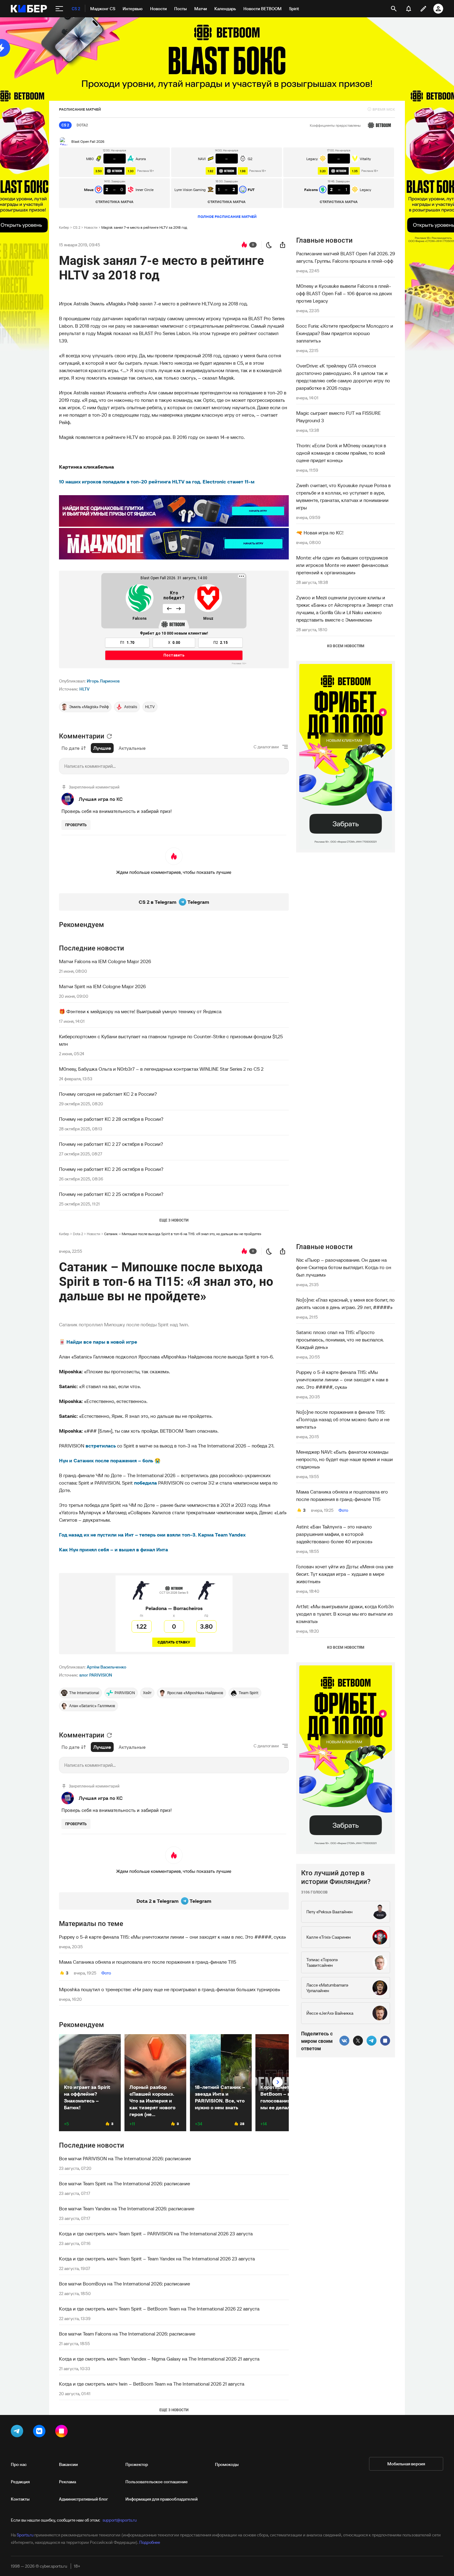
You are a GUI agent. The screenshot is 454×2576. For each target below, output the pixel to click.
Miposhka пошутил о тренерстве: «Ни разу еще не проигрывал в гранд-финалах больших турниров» (170, 1989)
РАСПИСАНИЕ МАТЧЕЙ (80, 109)
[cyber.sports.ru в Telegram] (18, 2432)
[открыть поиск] (394, 9)
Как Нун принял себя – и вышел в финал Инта (114, 1549)
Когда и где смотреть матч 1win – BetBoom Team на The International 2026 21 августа (152, 2384)
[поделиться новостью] (283, 245)
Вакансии (68, 2464)
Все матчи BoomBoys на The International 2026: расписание (124, 2284)
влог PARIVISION (96, 1675)
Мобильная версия (406, 2464)
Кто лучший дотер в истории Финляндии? (336, 1877)
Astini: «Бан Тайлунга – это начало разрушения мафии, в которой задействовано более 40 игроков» (334, 1534)
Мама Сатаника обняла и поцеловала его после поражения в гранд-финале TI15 (148, 1962)
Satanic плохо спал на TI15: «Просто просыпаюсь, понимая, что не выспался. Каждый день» (340, 1340)
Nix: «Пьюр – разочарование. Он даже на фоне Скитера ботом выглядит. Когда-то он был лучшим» (344, 1267)
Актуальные (132, 748)
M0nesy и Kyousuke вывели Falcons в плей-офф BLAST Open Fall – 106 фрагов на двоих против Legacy (344, 293)
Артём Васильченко (107, 1667)
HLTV (84, 689)
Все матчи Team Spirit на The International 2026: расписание (124, 2183)
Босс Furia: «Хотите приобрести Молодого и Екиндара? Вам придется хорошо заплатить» (345, 333)
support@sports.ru (120, 2520)
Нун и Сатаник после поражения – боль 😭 (110, 1460)
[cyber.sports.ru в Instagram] (63, 2432)
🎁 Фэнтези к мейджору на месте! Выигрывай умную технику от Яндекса (140, 1011)
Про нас (19, 2464)
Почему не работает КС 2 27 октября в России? (111, 1144)
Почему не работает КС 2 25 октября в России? (111, 1194)
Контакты (20, 2499)
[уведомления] (409, 9)
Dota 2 (78, 1234)
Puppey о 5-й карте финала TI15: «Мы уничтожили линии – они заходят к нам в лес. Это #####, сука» (172, 1937)
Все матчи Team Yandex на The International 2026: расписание (127, 2208)
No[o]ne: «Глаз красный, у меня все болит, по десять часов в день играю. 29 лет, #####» (345, 1303)
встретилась (101, 1446)
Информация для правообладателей (162, 2499)
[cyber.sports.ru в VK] (40, 2432)
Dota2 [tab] (82, 125)
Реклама (67, 2482)
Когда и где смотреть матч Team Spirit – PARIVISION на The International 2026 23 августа (156, 2234)
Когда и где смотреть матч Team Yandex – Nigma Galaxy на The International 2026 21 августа (159, 2359)
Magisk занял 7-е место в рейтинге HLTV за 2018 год (144, 227)
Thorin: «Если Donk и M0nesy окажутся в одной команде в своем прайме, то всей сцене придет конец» (341, 453)
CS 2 (77, 227)
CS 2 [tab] (65, 125)
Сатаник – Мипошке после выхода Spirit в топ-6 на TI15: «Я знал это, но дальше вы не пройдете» (183, 1234)
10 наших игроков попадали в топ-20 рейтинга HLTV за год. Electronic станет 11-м (157, 482)
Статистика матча (114, 202)
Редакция (20, 2482)
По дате (71, 748)
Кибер (64, 227)
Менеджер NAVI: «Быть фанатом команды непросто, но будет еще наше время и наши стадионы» (345, 1459)
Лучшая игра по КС (101, 799)
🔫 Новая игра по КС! (320, 533)
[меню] (59, 9)
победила (145, 1483)
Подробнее (150, 2542)
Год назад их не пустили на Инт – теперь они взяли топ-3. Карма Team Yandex (152, 1535)
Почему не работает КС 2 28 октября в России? (111, 1119)
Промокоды (227, 2464)
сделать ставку (174, 1642)
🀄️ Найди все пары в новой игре (98, 1342)
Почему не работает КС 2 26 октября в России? (111, 1169)
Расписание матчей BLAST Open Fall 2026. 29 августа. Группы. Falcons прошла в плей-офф (346, 257)
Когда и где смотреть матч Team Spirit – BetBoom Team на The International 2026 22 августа (159, 2309)
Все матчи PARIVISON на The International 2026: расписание (125, 2158)
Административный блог (84, 2499)
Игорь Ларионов (103, 681)
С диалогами (266, 747)
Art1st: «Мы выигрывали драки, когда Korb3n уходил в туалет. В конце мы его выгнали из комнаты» (345, 1614)
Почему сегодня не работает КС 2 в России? (108, 1094)
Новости (91, 227)
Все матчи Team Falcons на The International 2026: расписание (127, 2334)
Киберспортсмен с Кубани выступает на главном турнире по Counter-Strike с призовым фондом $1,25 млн (171, 1040)
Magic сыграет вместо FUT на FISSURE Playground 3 (338, 417)
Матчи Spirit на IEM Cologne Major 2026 (102, 986)
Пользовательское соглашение (157, 2482)
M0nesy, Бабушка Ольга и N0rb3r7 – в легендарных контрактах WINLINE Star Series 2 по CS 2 (161, 1069)
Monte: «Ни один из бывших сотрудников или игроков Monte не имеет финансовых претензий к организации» (342, 565)
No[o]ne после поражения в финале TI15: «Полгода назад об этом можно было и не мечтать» (343, 1419)
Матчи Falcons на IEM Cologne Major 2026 (105, 961)
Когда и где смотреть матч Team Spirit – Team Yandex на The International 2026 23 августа (157, 2259)
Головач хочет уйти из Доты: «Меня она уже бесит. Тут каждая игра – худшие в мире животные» (345, 1574)
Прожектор (137, 2464)
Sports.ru (25, 2535)
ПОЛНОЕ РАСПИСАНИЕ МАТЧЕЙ (227, 217)
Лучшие (102, 748)
